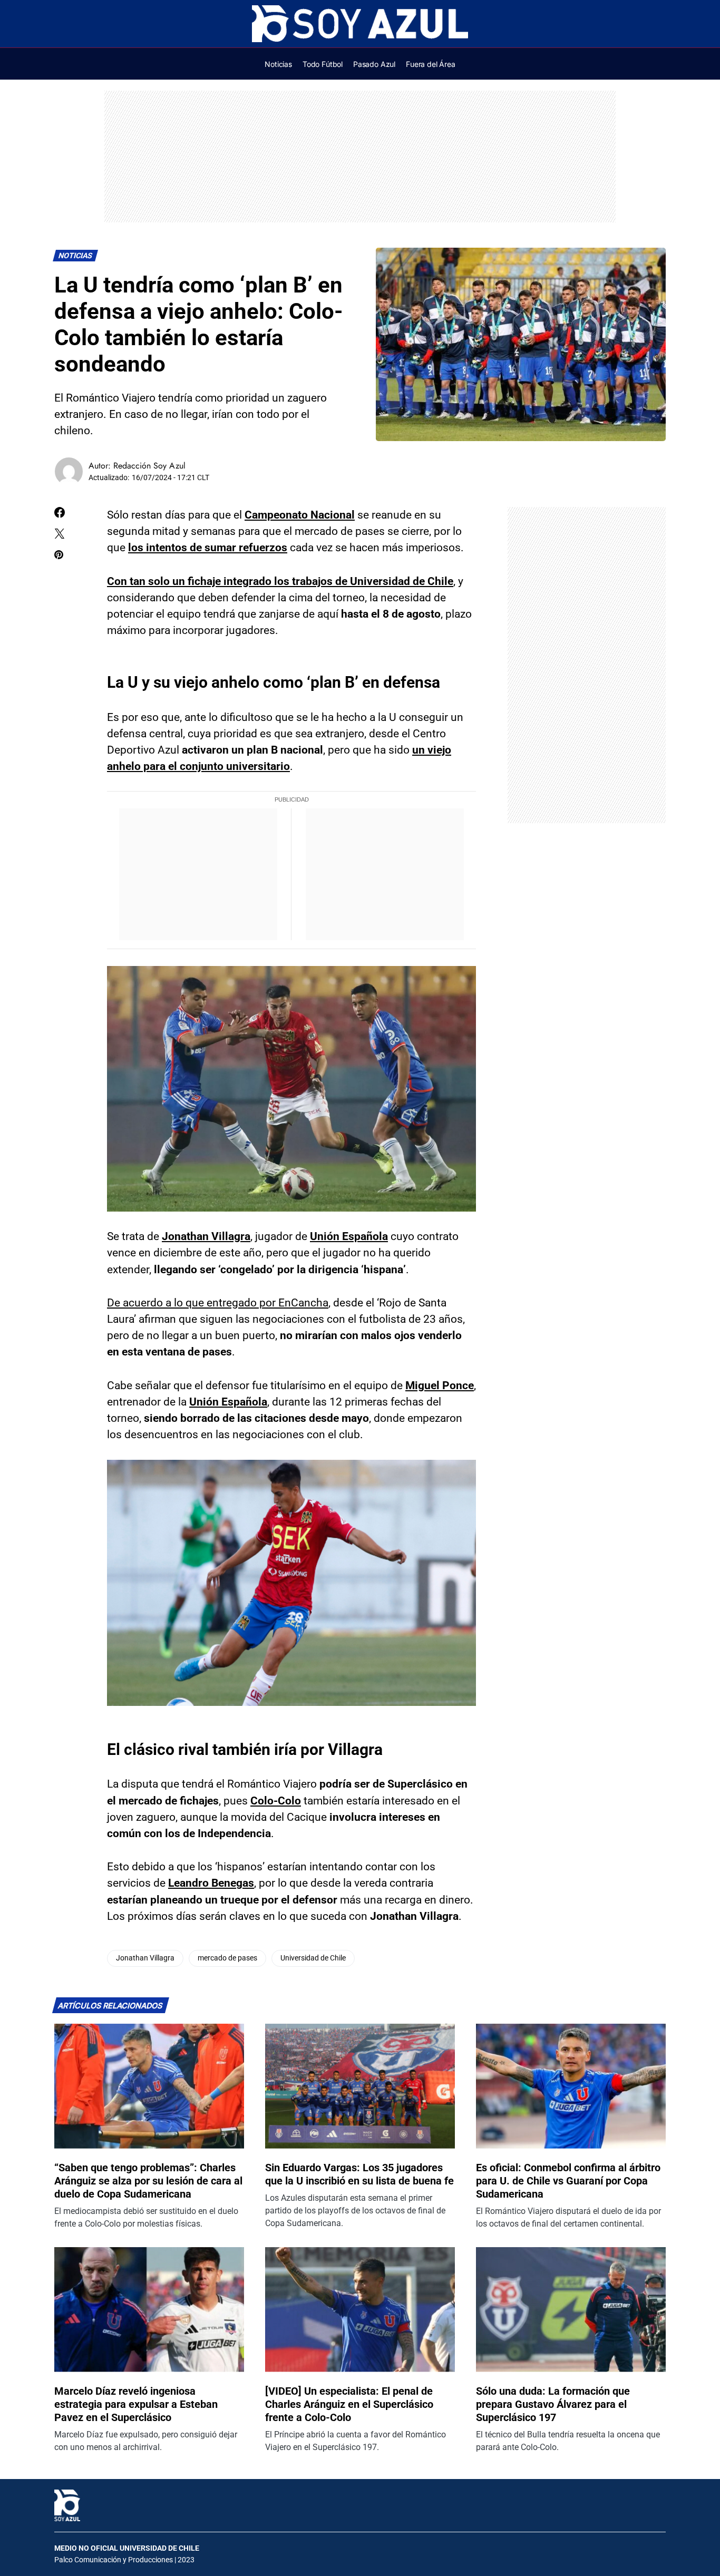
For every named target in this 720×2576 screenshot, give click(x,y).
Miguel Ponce (440, 1385)
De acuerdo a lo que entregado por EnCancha (218, 1303)
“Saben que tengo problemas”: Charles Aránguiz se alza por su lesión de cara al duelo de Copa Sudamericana (148, 2181)
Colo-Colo (276, 1801)
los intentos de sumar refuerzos (208, 548)
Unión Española (349, 1236)
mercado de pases (227, 1958)
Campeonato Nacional (300, 515)
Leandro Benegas (211, 1883)
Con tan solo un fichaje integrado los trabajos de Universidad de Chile (280, 581)
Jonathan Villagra (206, 1236)
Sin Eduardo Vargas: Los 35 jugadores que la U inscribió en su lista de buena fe (359, 2174)
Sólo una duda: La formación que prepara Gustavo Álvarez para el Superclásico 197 (553, 2404)
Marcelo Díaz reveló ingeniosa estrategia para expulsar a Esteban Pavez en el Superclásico (136, 2404)
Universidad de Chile (313, 1958)
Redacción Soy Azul (149, 466)
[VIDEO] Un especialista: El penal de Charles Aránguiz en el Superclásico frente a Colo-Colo (349, 2404)
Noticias (76, 256)
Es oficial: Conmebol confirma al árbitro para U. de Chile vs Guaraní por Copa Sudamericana (568, 2181)
